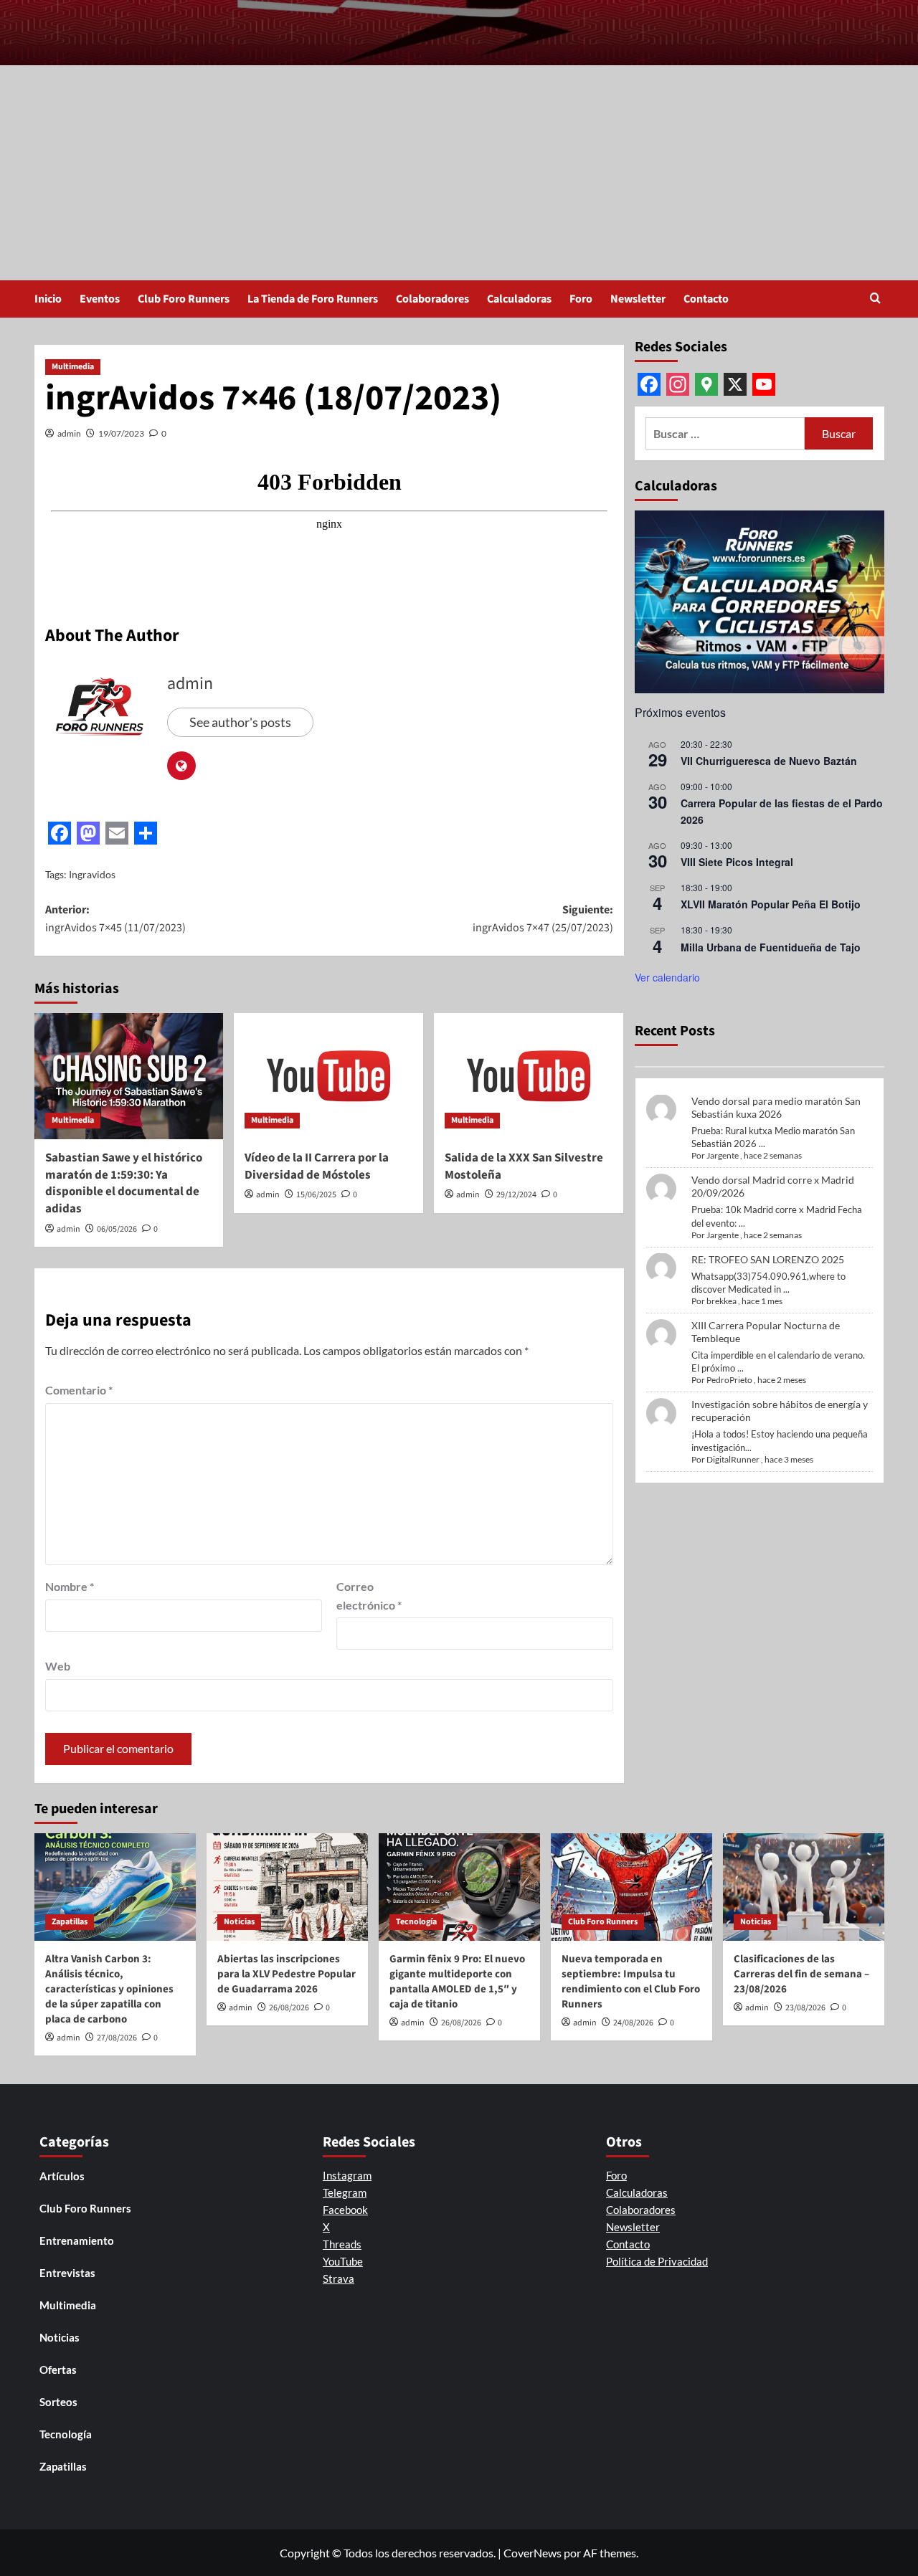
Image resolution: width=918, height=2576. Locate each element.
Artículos (62, 2176)
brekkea (721, 1301)
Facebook (345, 2210)
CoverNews (533, 2553)
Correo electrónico (369, 1596)
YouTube (343, 2261)
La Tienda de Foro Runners (313, 299)
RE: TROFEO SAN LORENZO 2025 (768, 1259)
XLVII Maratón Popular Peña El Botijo (771, 904)
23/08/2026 (805, 2008)
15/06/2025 (316, 1195)
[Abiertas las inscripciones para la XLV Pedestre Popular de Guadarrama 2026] (287, 1887)
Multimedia (73, 367)
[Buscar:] (725, 433)
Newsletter (638, 299)
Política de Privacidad (657, 2261)
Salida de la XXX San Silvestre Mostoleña (524, 1166)
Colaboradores (432, 299)
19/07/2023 (121, 433)
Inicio (48, 299)
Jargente (723, 1155)
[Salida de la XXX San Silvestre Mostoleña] (529, 1076)
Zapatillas (70, 1922)
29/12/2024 (516, 1195)
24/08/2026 (633, 2023)
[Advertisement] (459, 173)
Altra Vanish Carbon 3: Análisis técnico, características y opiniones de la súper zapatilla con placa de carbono (109, 1989)
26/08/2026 (289, 2008)
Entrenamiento (77, 2240)
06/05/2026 (117, 1229)
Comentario (79, 1390)
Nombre (70, 1586)
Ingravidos (92, 874)
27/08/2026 (117, 2038)
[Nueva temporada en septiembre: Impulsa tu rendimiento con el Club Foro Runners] (631, 1887)
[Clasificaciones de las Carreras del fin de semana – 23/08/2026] (804, 1887)
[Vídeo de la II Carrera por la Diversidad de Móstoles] (328, 1076)
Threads (342, 2244)
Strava (339, 2278)
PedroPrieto (729, 1380)
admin (69, 433)
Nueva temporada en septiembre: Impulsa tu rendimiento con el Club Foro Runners (631, 1982)
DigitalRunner (733, 1459)
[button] (875, 299)
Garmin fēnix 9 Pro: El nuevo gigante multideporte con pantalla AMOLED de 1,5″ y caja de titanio (457, 1982)
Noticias (239, 1922)
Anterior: (115, 919)
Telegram (345, 2192)
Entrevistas (67, 2273)
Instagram (347, 2175)
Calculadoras (519, 299)
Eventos (100, 299)
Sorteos (58, 2402)
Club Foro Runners (184, 299)
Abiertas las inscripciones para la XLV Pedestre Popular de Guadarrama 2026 (287, 1974)
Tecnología (416, 1922)
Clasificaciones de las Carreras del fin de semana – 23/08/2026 (801, 1974)
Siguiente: (543, 919)
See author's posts (240, 722)
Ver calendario (667, 977)
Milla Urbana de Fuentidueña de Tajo (771, 946)
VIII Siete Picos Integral (737, 862)
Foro (581, 299)
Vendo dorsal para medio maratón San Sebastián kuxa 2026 (776, 1107)
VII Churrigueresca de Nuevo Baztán (769, 761)
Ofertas (58, 2370)
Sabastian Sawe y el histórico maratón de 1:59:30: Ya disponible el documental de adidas (124, 1183)
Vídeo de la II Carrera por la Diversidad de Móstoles (317, 1166)
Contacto (706, 299)
